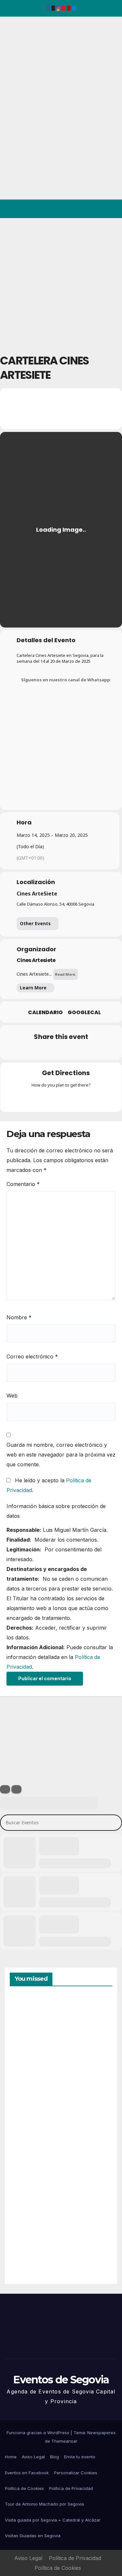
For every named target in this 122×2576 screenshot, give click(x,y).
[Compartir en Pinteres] (60, 1051)
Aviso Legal (33, 2457)
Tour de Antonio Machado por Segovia (44, 2504)
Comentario (23, 1184)
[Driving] (48, 1099)
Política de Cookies (24, 2488)
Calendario (45, 1013)
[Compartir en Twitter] (34, 1051)
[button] (89, 209)
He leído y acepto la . (49, 1485)
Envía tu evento (80, 2457)
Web (12, 1396)
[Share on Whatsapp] (73, 1051)
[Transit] (61, 1099)
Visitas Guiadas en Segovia (33, 2536)
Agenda (26, 2251)
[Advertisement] (61, 282)
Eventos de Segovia (15, 61)
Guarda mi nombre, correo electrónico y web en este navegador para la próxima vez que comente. (61, 1455)
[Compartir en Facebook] (21, 1051)
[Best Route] (36, 1099)
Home (11, 2457)
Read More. (66, 974)
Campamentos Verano (32, 2027)
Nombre (19, 1317)
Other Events (35, 923)
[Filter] (5, 1789)
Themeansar (64, 2441)
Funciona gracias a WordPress (39, 2433)
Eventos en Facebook (27, 2473)
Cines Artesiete (36, 960)
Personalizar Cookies (76, 2473)
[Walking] (74, 1099)
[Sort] (16, 1789)
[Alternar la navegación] (112, 209)
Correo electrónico (32, 1356)
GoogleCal (84, 1013)
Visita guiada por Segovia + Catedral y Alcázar (53, 2520)
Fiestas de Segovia (26, 2099)
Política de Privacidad (71, 2488)
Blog (54, 2457)
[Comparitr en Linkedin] (47, 1051)
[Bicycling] (87, 1099)
